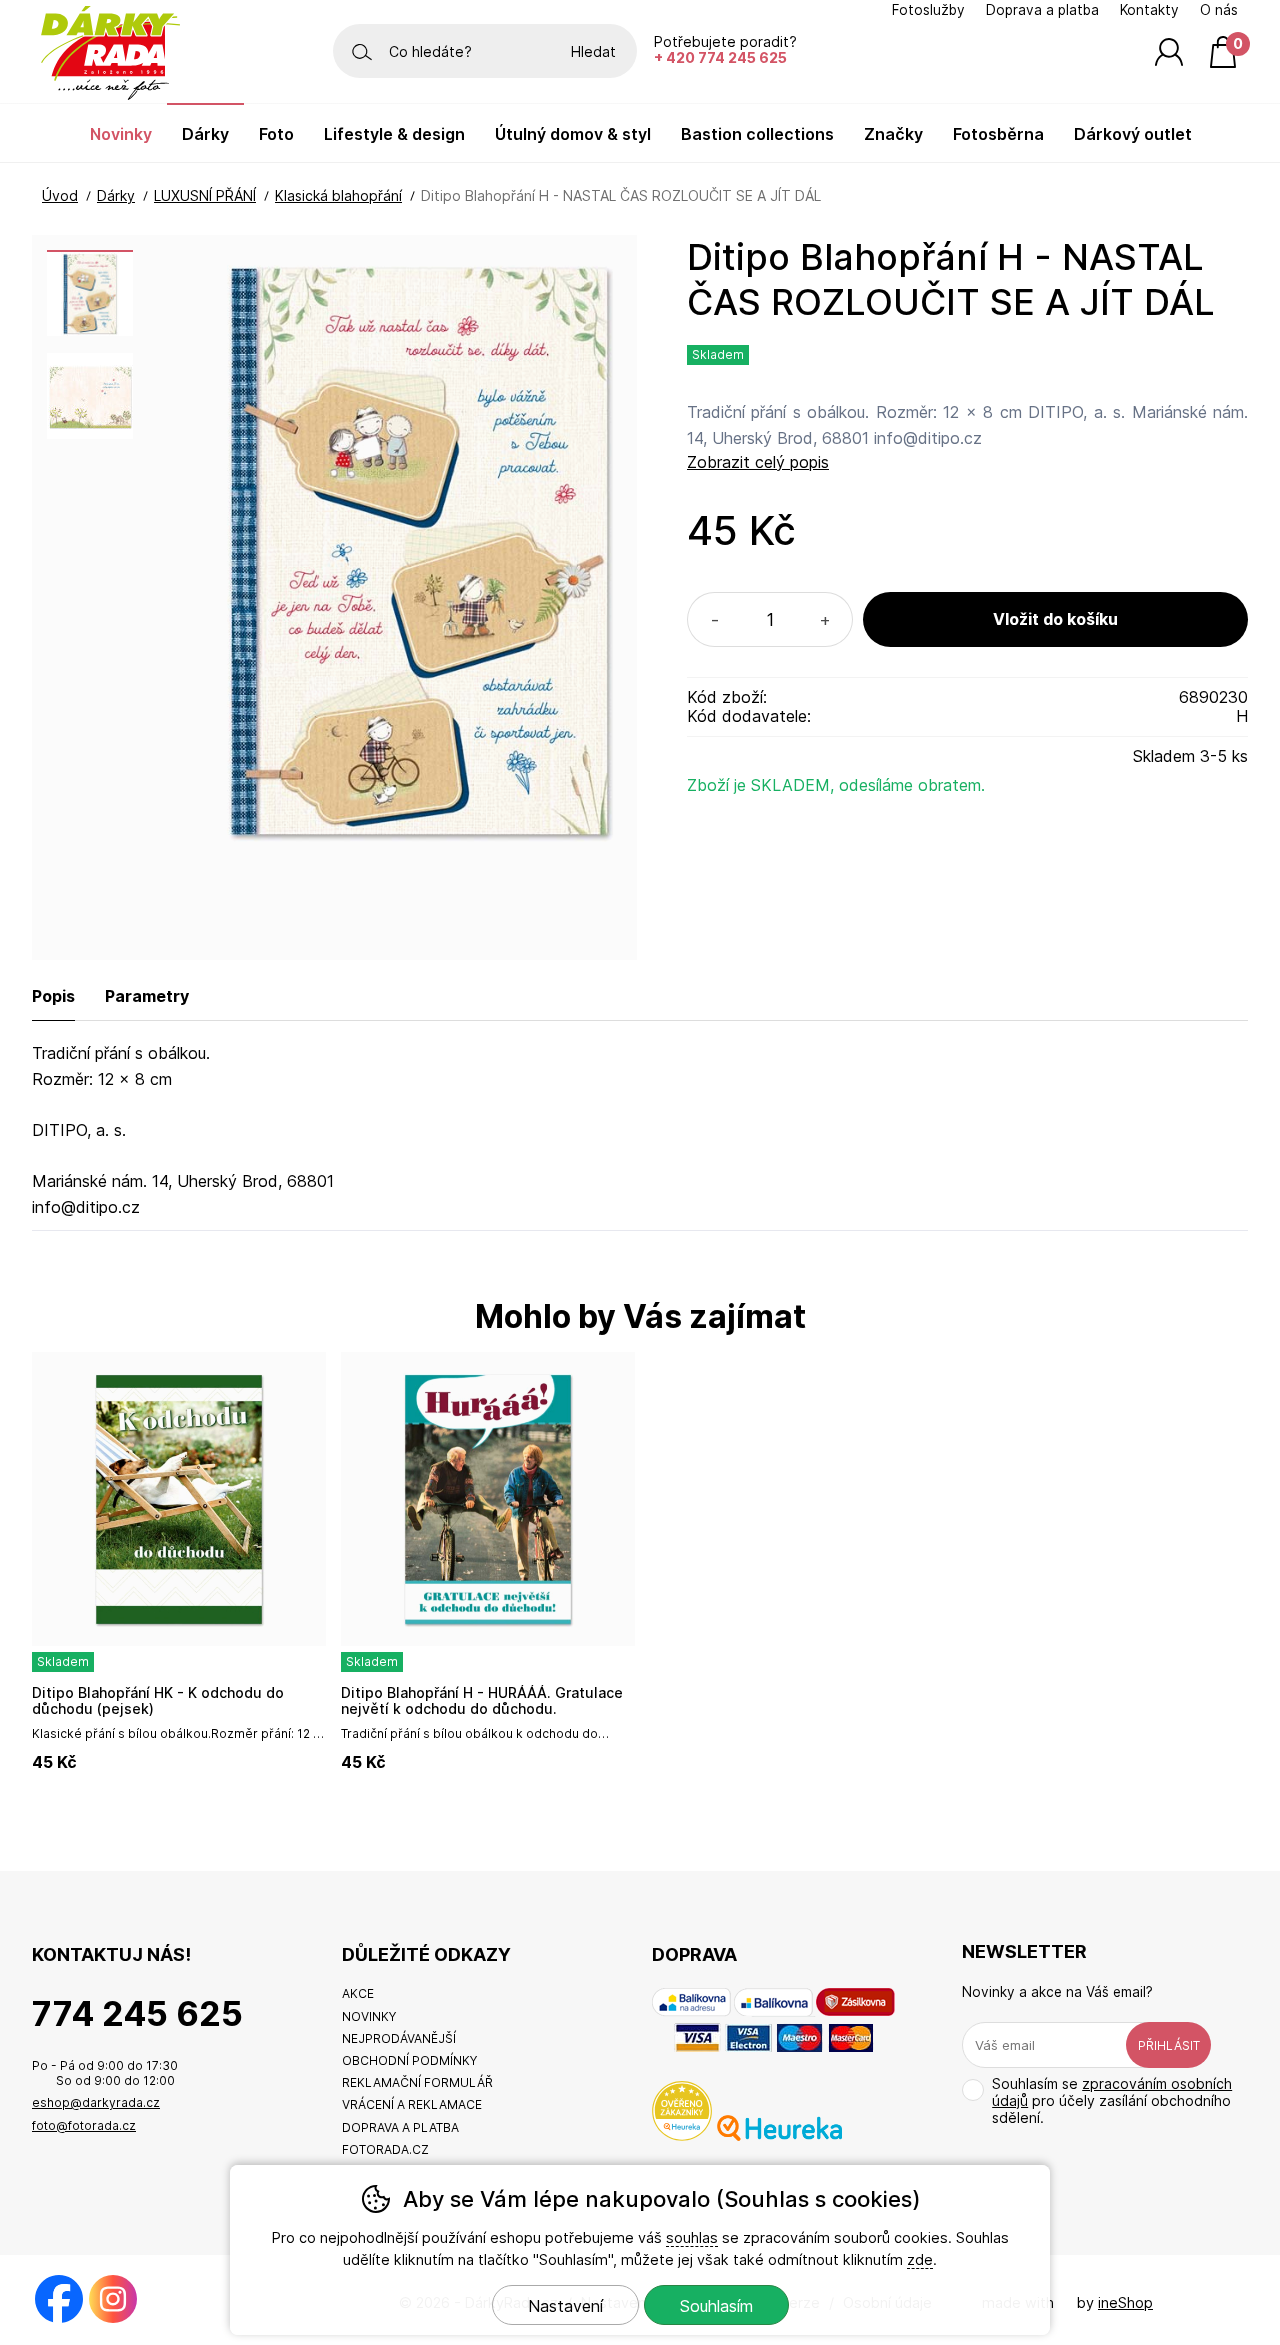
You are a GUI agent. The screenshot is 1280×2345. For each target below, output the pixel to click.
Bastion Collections (757, 134)
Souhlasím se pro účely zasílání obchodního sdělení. (1112, 2100)
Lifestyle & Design (394, 134)
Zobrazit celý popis (758, 462)
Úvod (60, 195)
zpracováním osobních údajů (1112, 2092)
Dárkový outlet (1133, 134)
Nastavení (565, 2306)
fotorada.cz (385, 2149)
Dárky (116, 195)
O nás (1219, 10)
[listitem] (90, 293)
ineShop (1125, 2302)
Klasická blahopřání (338, 195)
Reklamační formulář (417, 2082)
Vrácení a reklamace (412, 2104)
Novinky (121, 134)
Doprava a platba (1042, 10)
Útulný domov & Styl (573, 134)
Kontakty (1149, 10)
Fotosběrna (998, 134)
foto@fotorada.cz (84, 2125)
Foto (276, 134)
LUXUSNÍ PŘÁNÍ (205, 195)
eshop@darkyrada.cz (96, 2102)
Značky (893, 134)
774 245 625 (137, 2013)
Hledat (593, 51)
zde (920, 2259)
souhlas (692, 2237)
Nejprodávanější (399, 2038)
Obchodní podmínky (409, 2060)
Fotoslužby (928, 10)
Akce (358, 1993)
